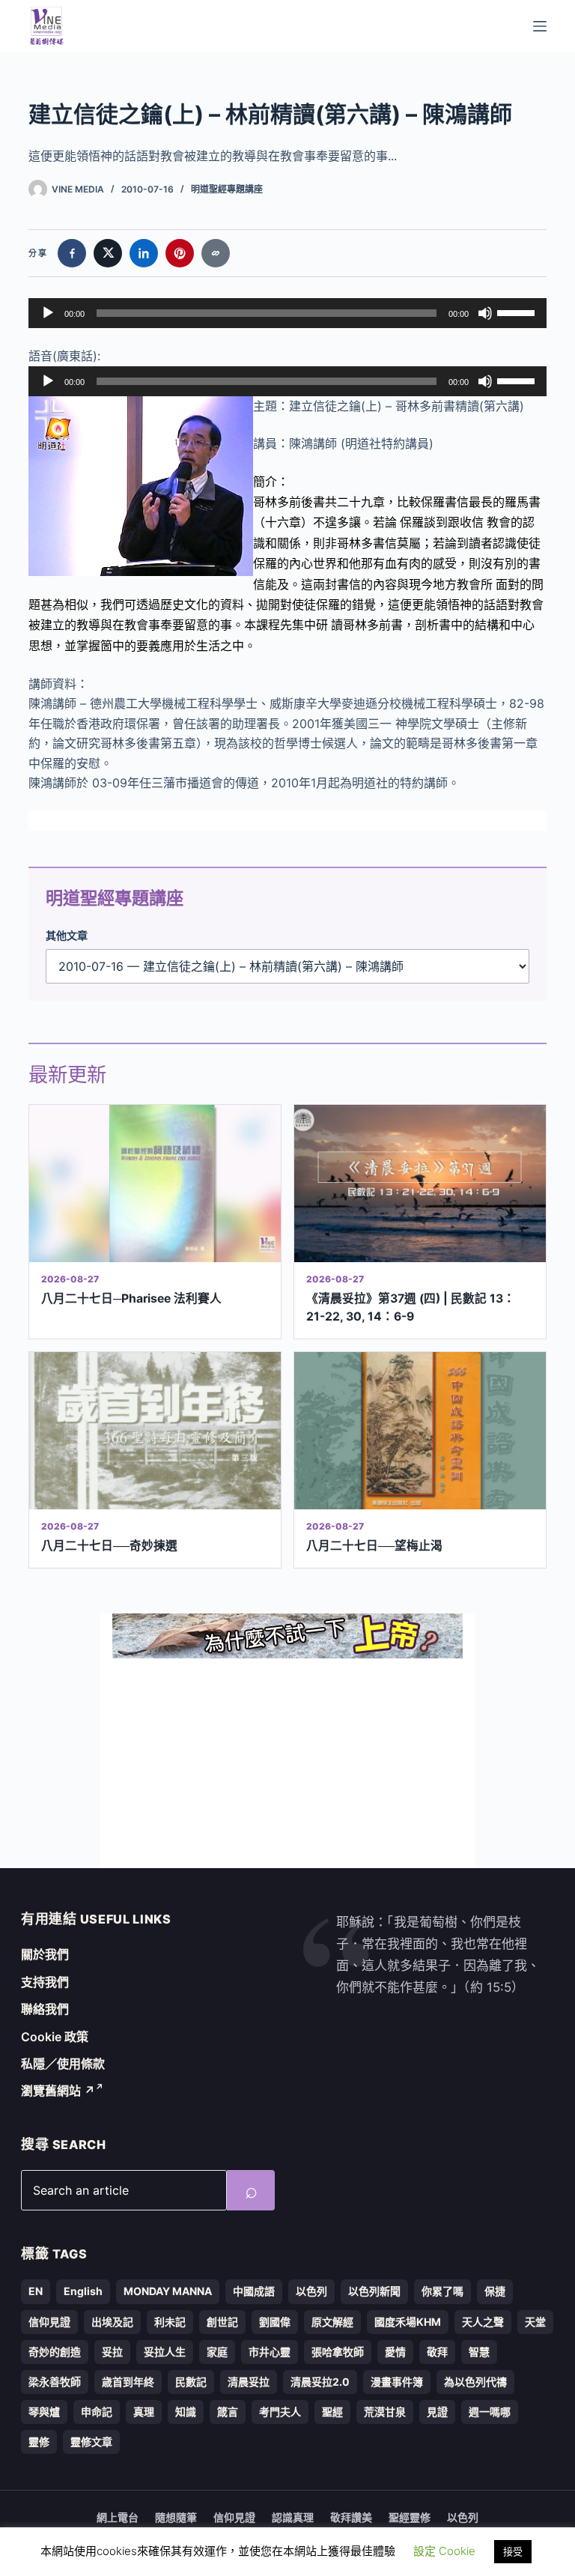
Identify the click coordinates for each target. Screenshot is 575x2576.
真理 (144, 2412)
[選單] (540, 26)
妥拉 (112, 2352)
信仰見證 (49, 2322)
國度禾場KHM (408, 2322)
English (83, 2291)
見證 (437, 2412)
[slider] (518, 312)
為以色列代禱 (475, 2382)
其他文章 (67, 935)
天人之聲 (483, 2322)
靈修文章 (91, 2442)
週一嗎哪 (490, 2412)
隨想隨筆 (176, 2517)
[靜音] (485, 313)
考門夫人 (280, 2412)
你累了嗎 (442, 2291)
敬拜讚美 (351, 2517)
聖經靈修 (410, 2517)
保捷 (495, 2291)
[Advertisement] (287, 1763)
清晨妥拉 (249, 2382)
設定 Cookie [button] (444, 2551)
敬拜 (437, 2352)
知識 (186, 2412)
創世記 (222, 2322)
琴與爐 (44, 2412)
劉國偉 (275, 2322)
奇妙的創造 (55, 2352)
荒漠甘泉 (385, 2412)
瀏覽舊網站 (58, 2091)
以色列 (311, 2291)
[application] (287, 313)
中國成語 (254, 2291)
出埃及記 (112, 2322)
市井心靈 (270, 2352)
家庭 (217, 2352)
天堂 (535, 2322)
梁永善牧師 (55, 2382)
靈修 (39, 2442)
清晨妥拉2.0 (320, 2382)
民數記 (191, 2382)
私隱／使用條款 (63, 2064)
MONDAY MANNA (168, 2291)
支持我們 (45, 1982)
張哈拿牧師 (338, 2352)
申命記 (97, 2412)
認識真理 (293, 2517)
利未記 (170, 2322)
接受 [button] (513, 2551)
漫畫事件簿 (397, 2382)
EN (36, 2291)
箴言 (228, 2412)
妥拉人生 (165, 2352)
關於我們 (45, 1954)
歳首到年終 (128, 2382)
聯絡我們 (45, 2009)
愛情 (395, 2352)
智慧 (479, 2352)
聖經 (332, 2412)
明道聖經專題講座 (227, 189)
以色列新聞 (374, 2291)
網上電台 (118, 2517)
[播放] (48, 313)
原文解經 (332, 2322)
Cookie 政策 (55, 2037)
